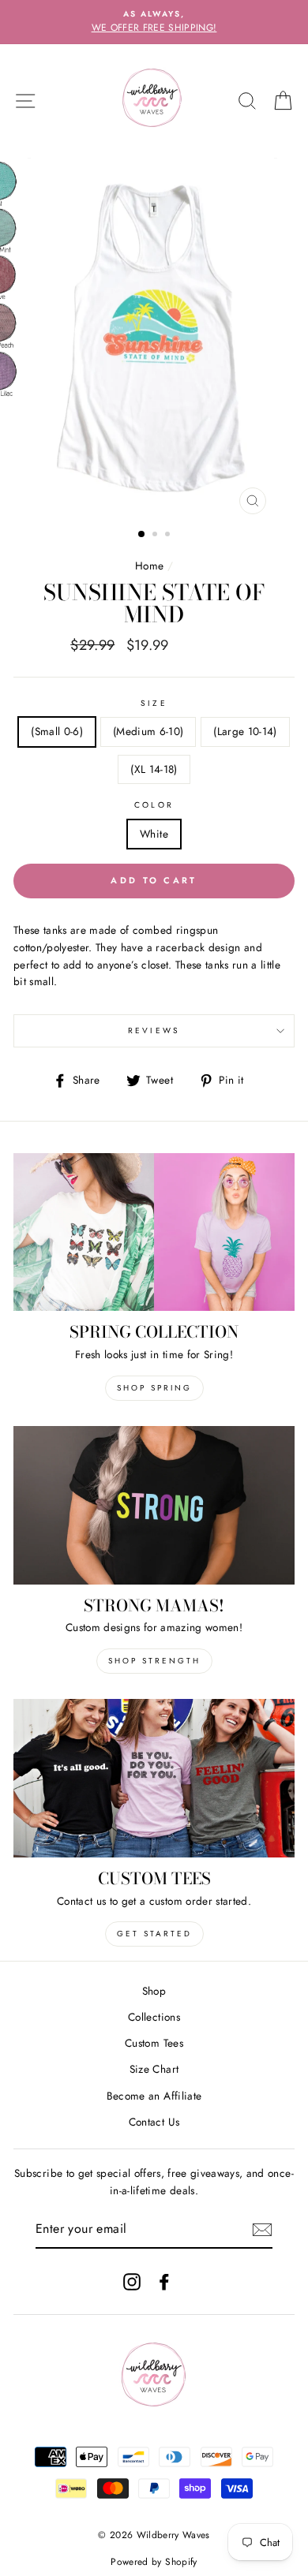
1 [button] (142, 535)
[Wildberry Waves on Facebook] (164, 2281)
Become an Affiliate (154, 2096)
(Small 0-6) (57, 731)
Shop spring (154, 1388)
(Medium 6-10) (148, 731)
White (154, 834)
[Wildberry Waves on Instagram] (132, 2281)
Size (154, 703)
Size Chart (154, 2069)
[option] (154, 22)
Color (154, 805)
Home (149, 566)
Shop (154, 1991)
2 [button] (156, 536)
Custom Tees (154, 2043)
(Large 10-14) (245, 731)
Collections (154, 2017)
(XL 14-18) (154, 769)
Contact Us (154, 2122)
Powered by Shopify (154, 2562)
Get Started (154, 1934)
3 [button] (169, 536)
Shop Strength (154, 1661)
